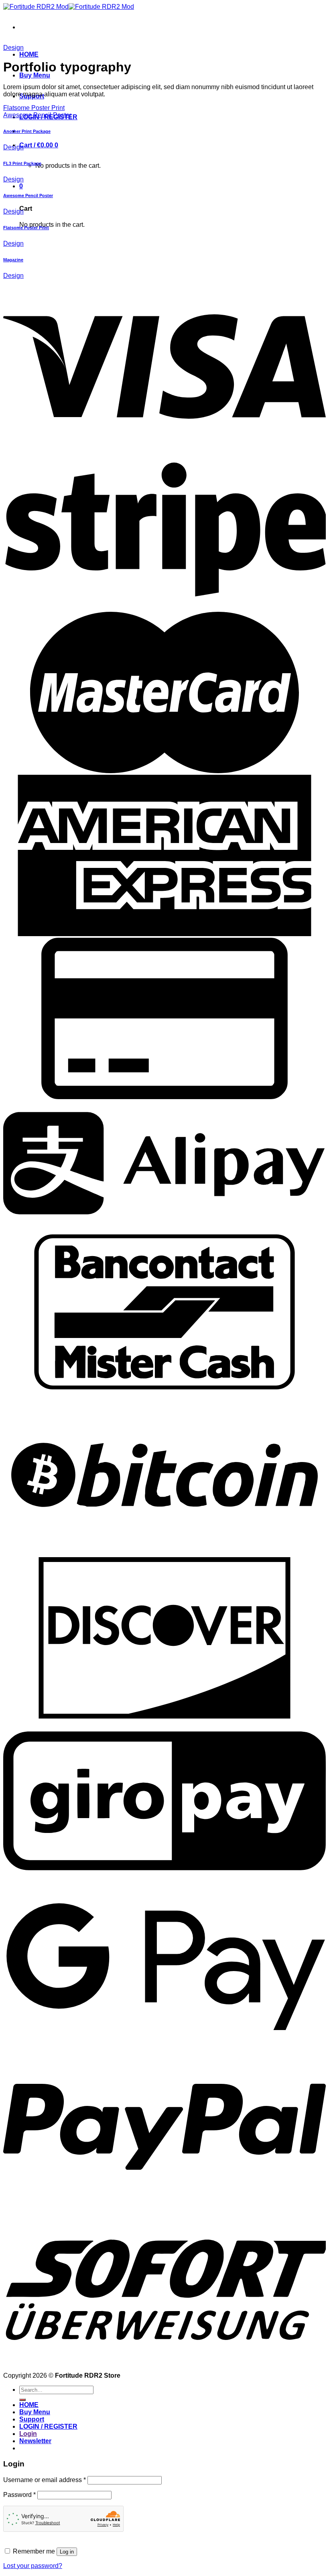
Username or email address (45, 2480)
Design (13, 48)
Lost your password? (33, 2566)
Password (19, 2495)
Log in (67, 2552)
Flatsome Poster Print (34, 108)
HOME (29, 54)
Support (32, 2419)
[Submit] (22, 2400)
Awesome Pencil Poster (37, 115)
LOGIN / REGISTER (48, 2426)
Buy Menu (35, 75)
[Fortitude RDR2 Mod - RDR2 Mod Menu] (69, 7)
